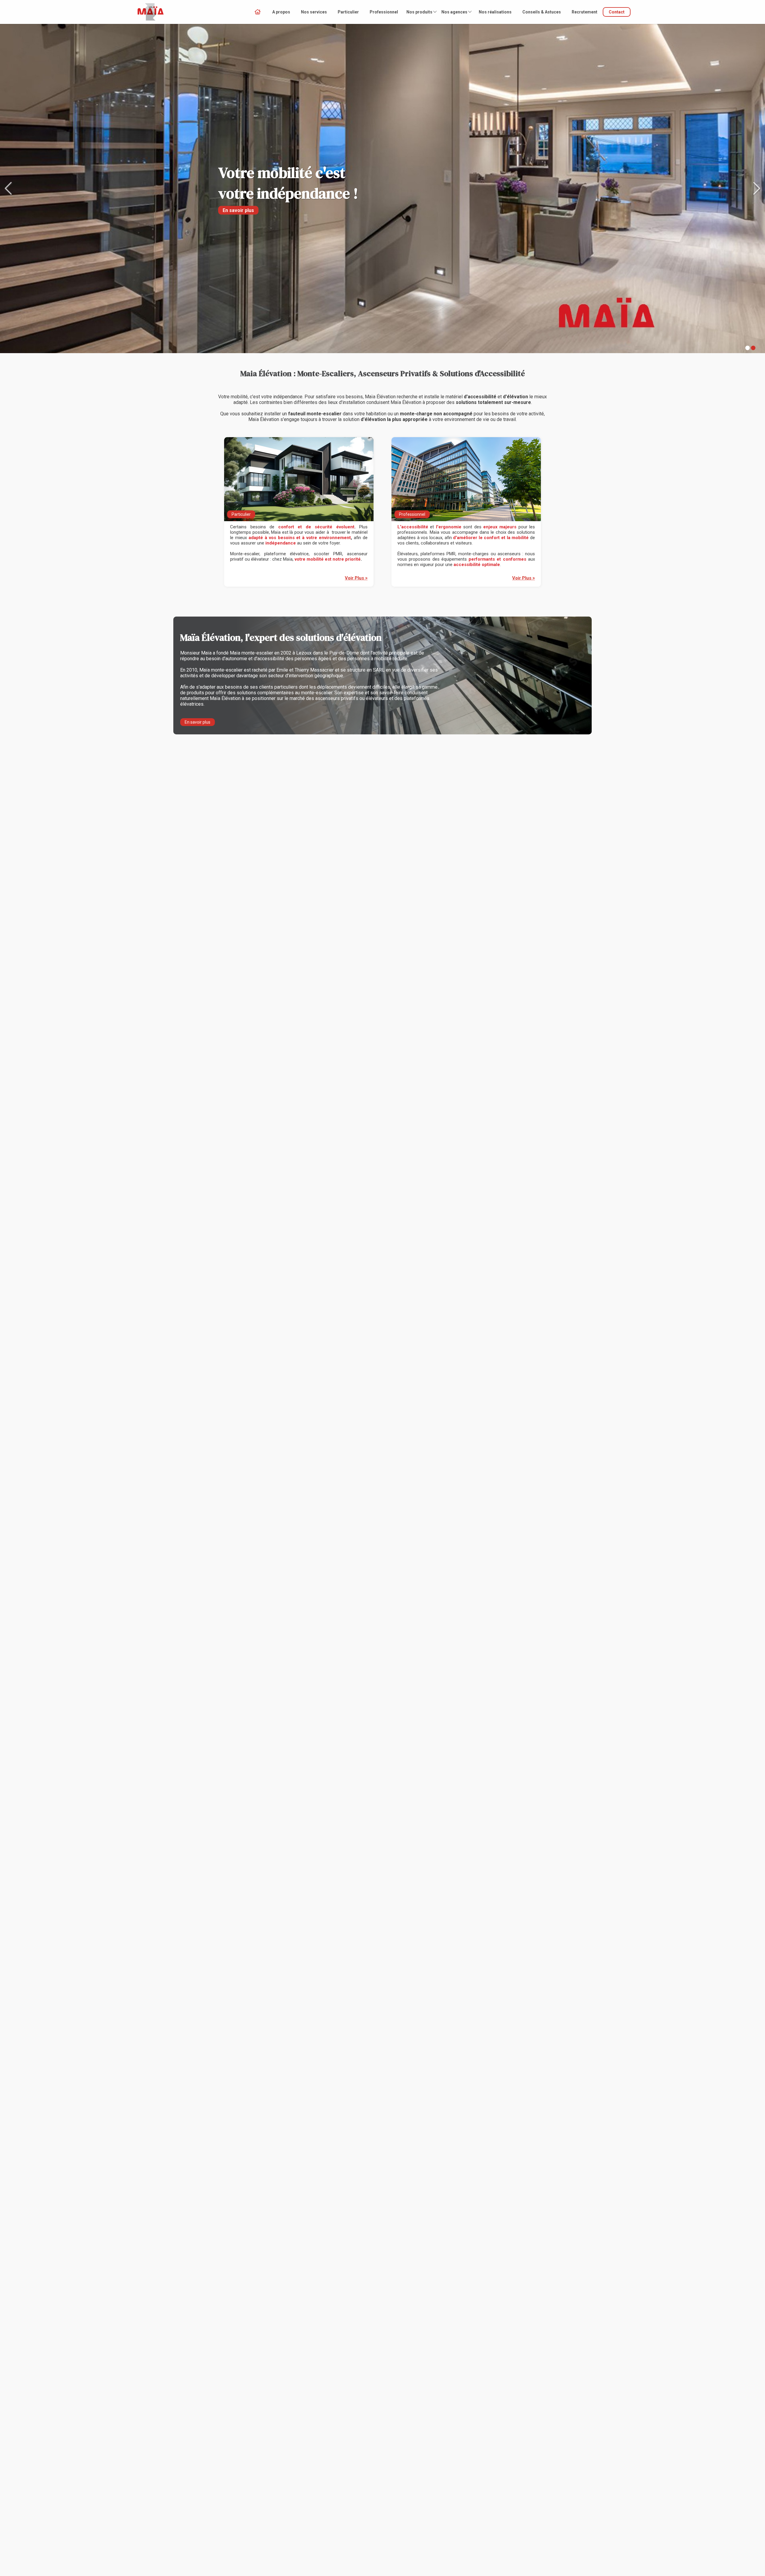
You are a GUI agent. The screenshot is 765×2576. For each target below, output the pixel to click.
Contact (617, 12)
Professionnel (384, 12)
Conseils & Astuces (542, 12)
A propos (281, 12)
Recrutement (585, 12)
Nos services (314, 12)
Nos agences (454, 12)
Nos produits (419, 12)
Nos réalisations (495, 12)
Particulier (348, 12)
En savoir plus (198, 722)
